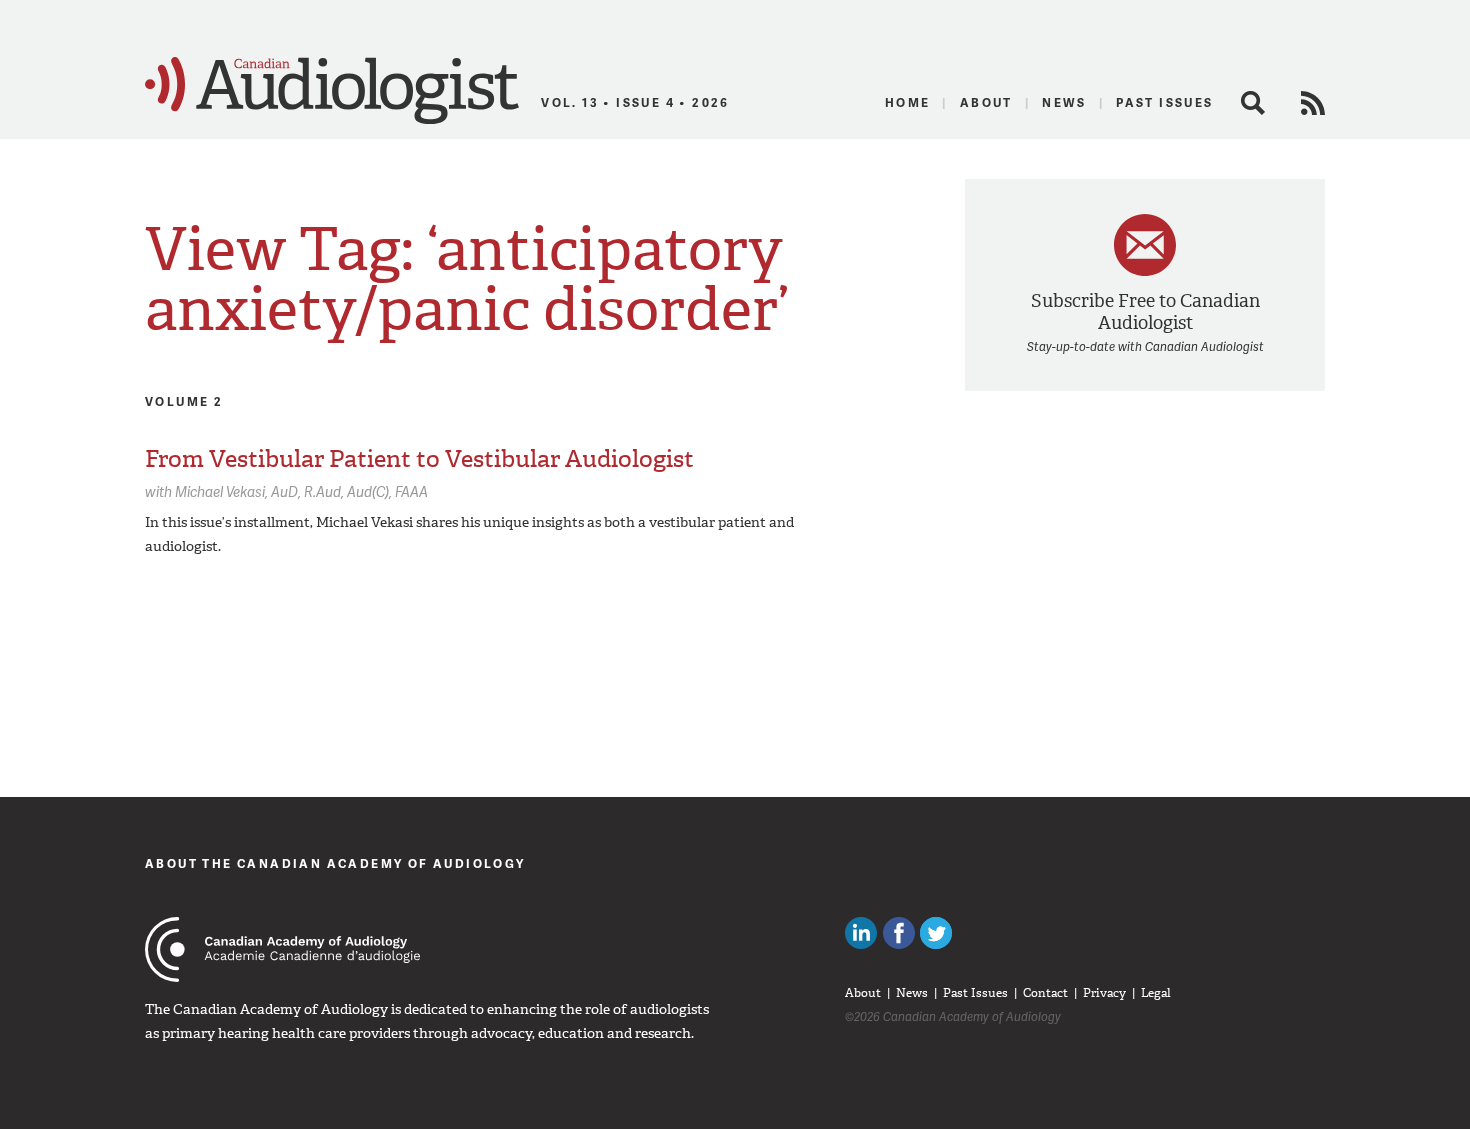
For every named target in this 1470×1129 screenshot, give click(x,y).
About (986, 102)
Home (908, 102)
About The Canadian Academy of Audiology (335, 863)
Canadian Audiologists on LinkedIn (861, 933)
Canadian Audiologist (332, 91)
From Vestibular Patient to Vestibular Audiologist (419, 459)
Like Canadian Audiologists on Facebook (899, 933)
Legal (1156, 993)
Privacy (1104, 993)
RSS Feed (1313, 103)
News (1064, 102)
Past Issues (1164, 102)
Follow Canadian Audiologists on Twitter (936, 933)
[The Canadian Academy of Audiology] (282, 949)
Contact (1045, 993)
